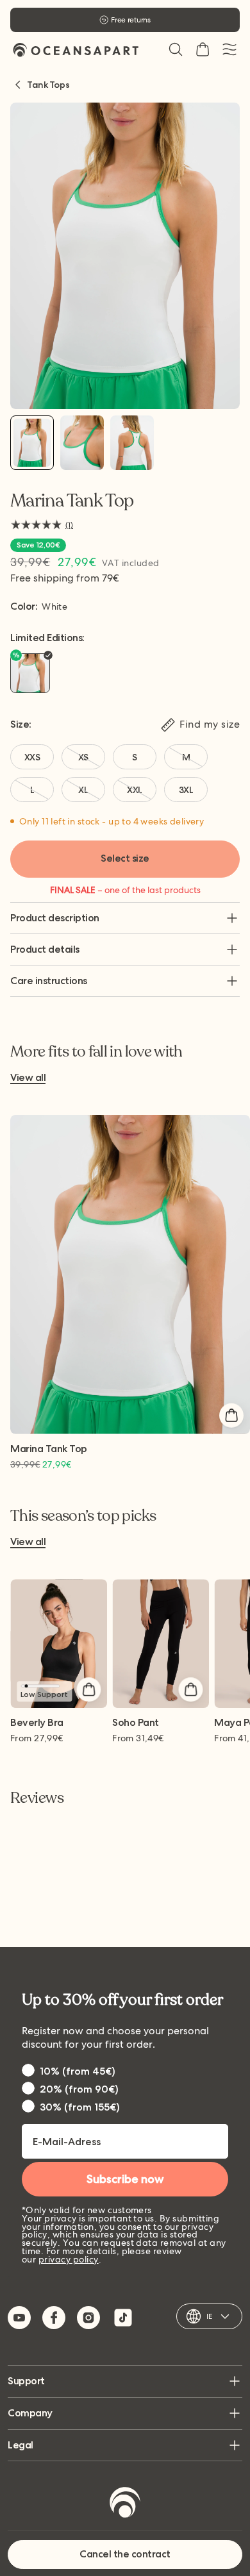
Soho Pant (136, 1723)
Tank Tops (48, 85)
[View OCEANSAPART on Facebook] (54, 2318)
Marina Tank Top (49, 1449)
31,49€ (138, 1738)
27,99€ (37, 1738)
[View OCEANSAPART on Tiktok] (123, 2318)
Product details (45, 949)
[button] (176, 49)
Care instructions (49, 981)
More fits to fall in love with (96, 1052)
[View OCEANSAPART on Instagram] (88, 2318)
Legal (21, 2445)
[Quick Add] (231, 1416)
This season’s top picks (83, 1516)
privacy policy (69, 2259)
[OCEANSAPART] (76, 50)
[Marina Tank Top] (32, 443)
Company (30, 2413)
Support (26, 2381)
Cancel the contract (125, 2554)
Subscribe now (125, 2179)
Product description (55, 918)
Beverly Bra (37, 1723)
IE (209, 2316)
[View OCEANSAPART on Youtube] (19, 2318)
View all (28, 1078)
